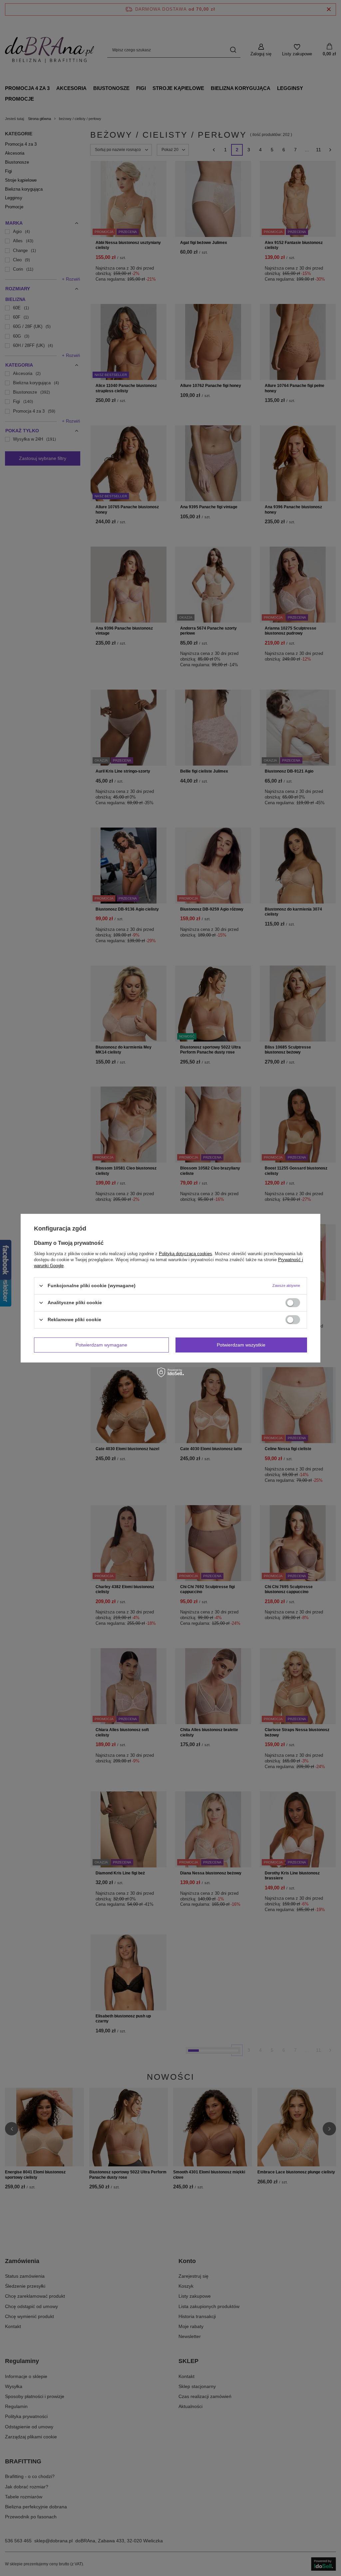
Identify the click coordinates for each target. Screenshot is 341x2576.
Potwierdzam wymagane (101, 1345)
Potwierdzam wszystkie (241, 1345)
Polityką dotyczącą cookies (185, 1253)
